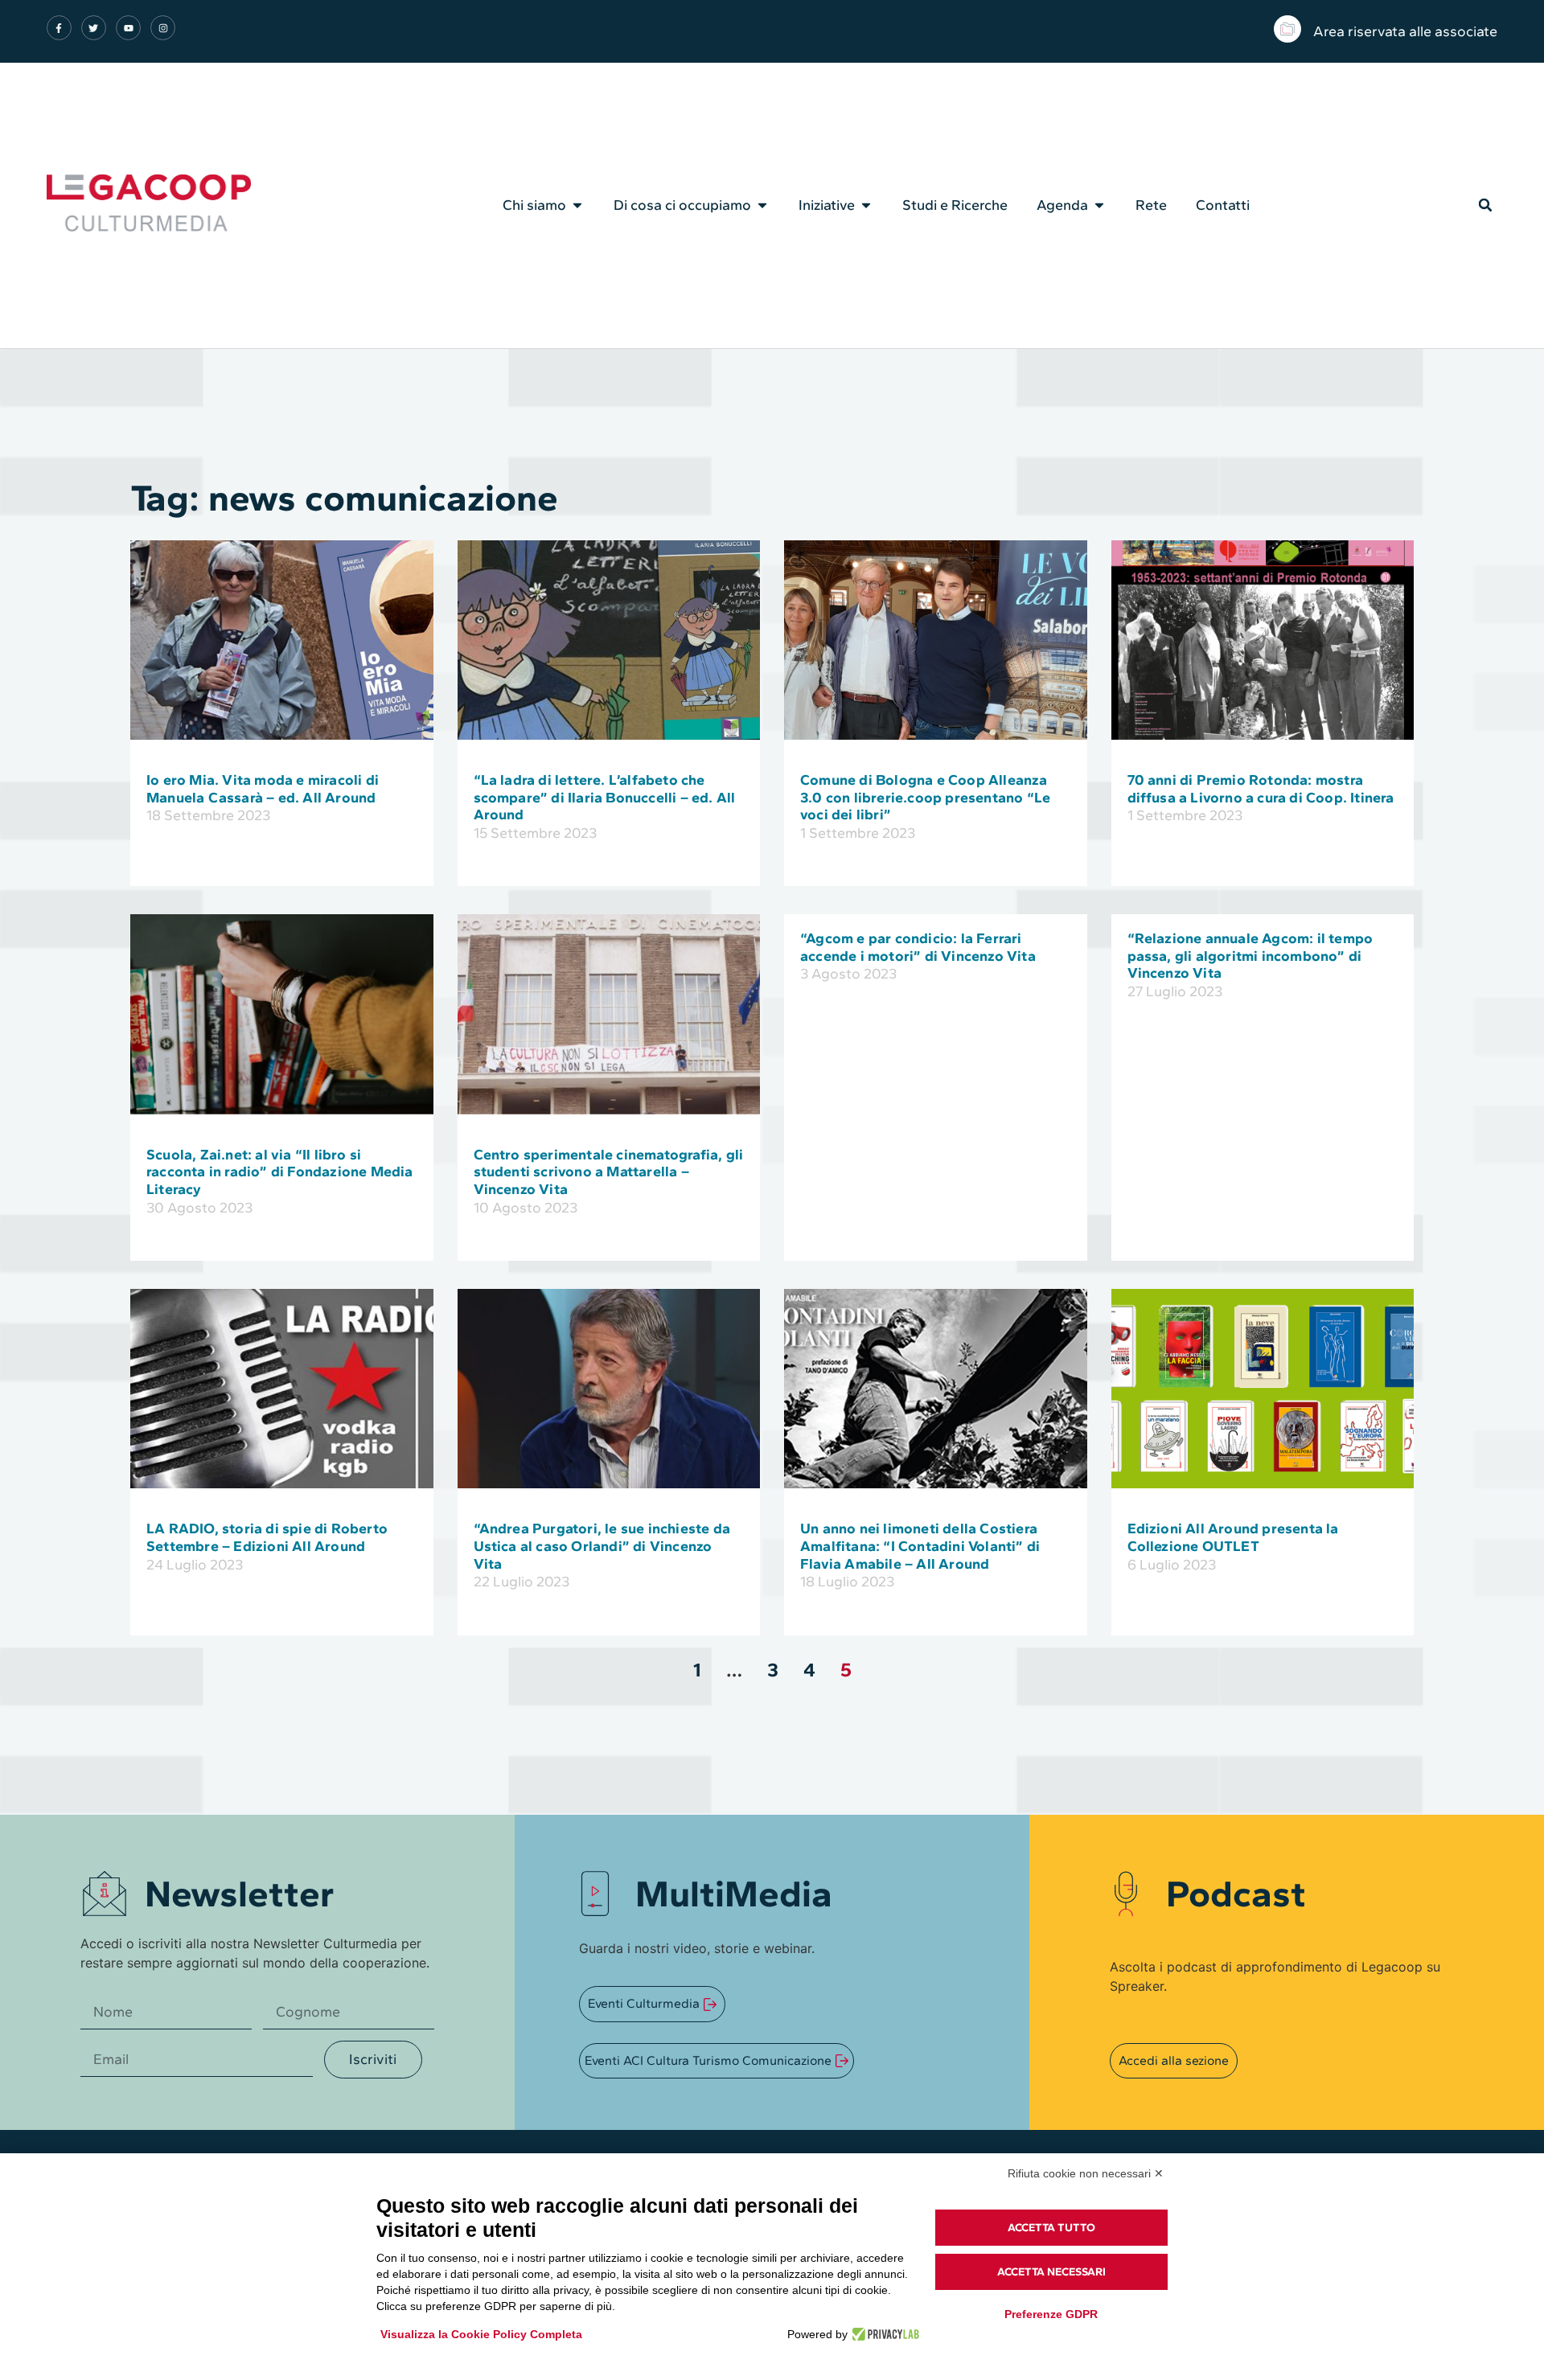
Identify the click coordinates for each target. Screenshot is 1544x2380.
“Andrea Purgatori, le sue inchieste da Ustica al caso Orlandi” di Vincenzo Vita (602, 1546)
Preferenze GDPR (1051, 2314)
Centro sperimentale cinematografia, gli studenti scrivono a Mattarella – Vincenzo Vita (609, 1172)
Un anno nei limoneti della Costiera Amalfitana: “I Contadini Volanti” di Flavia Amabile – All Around (920, 1546)
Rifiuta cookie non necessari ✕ (1086, 2173)
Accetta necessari (1051, 2272)
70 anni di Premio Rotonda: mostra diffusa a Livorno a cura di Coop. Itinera (1261, 789)
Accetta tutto (1051, 2228)
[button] (1485, 205)
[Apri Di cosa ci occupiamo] (762, 205)
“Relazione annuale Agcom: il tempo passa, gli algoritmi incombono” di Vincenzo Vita (1250, 956)
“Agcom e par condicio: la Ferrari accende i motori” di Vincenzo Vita (918, 947)
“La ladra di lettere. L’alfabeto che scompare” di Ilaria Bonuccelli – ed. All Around (605, 797)
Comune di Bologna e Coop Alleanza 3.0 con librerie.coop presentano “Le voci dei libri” (925, 797)
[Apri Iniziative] (866, 205)
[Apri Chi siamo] (577, 205)
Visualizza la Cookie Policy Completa (481, 2334)
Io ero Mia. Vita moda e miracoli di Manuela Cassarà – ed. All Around (263, 789)
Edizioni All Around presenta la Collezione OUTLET (1233, 1537)
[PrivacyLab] (883, 2334)
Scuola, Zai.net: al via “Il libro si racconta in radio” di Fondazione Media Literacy (280, 1172)
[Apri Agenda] (1099, 205)
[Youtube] (128, 28)
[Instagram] (163, 28)
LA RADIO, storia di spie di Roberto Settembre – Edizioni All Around (267, 1537)
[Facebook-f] (59, 28)
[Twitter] (94, 28)
